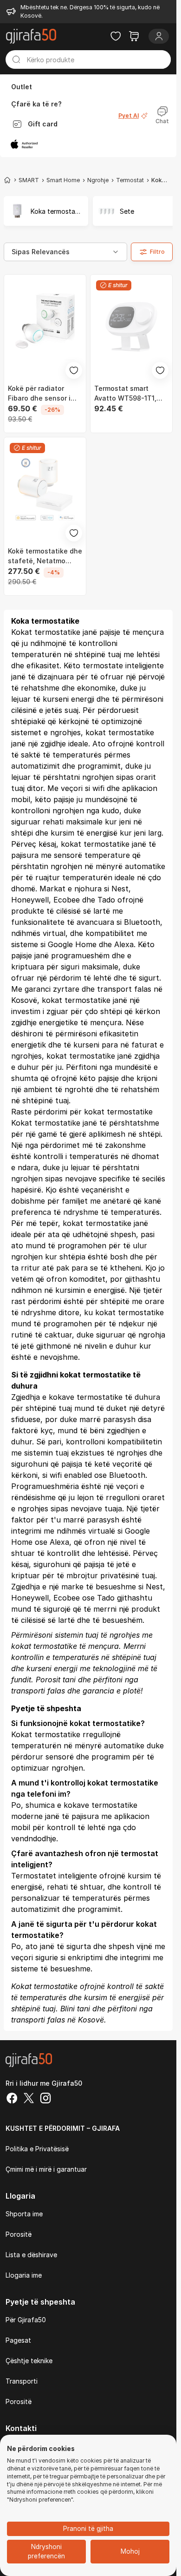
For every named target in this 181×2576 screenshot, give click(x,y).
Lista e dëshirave (31, 2255)
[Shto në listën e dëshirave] (74, 370)
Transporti (22, 2381)
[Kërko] (16, 59)
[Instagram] (45, 2099)
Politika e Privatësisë (37, 2149)
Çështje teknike (29, 2361)
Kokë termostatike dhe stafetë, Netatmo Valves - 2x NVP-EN (45, 556)
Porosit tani (56, 1680)
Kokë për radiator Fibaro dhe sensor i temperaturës (39, 394)
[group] (45, 211)
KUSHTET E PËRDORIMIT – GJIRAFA (63, 2128)
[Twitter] (29, 2099)
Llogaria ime (24, 2275)
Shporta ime (24, 2214)
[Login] (159, 36)
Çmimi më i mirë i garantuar (46, 2169)
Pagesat (18, 2340)
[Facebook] (12, 2099)
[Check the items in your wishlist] (116, 36)
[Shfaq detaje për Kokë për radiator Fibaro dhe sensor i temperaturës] (45, 327)
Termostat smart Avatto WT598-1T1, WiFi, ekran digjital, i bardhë (127, 394)
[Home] (7, 180)
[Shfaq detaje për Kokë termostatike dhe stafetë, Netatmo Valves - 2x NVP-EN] (45, 489)
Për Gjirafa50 (26, 2320)
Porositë (19, 2234)
